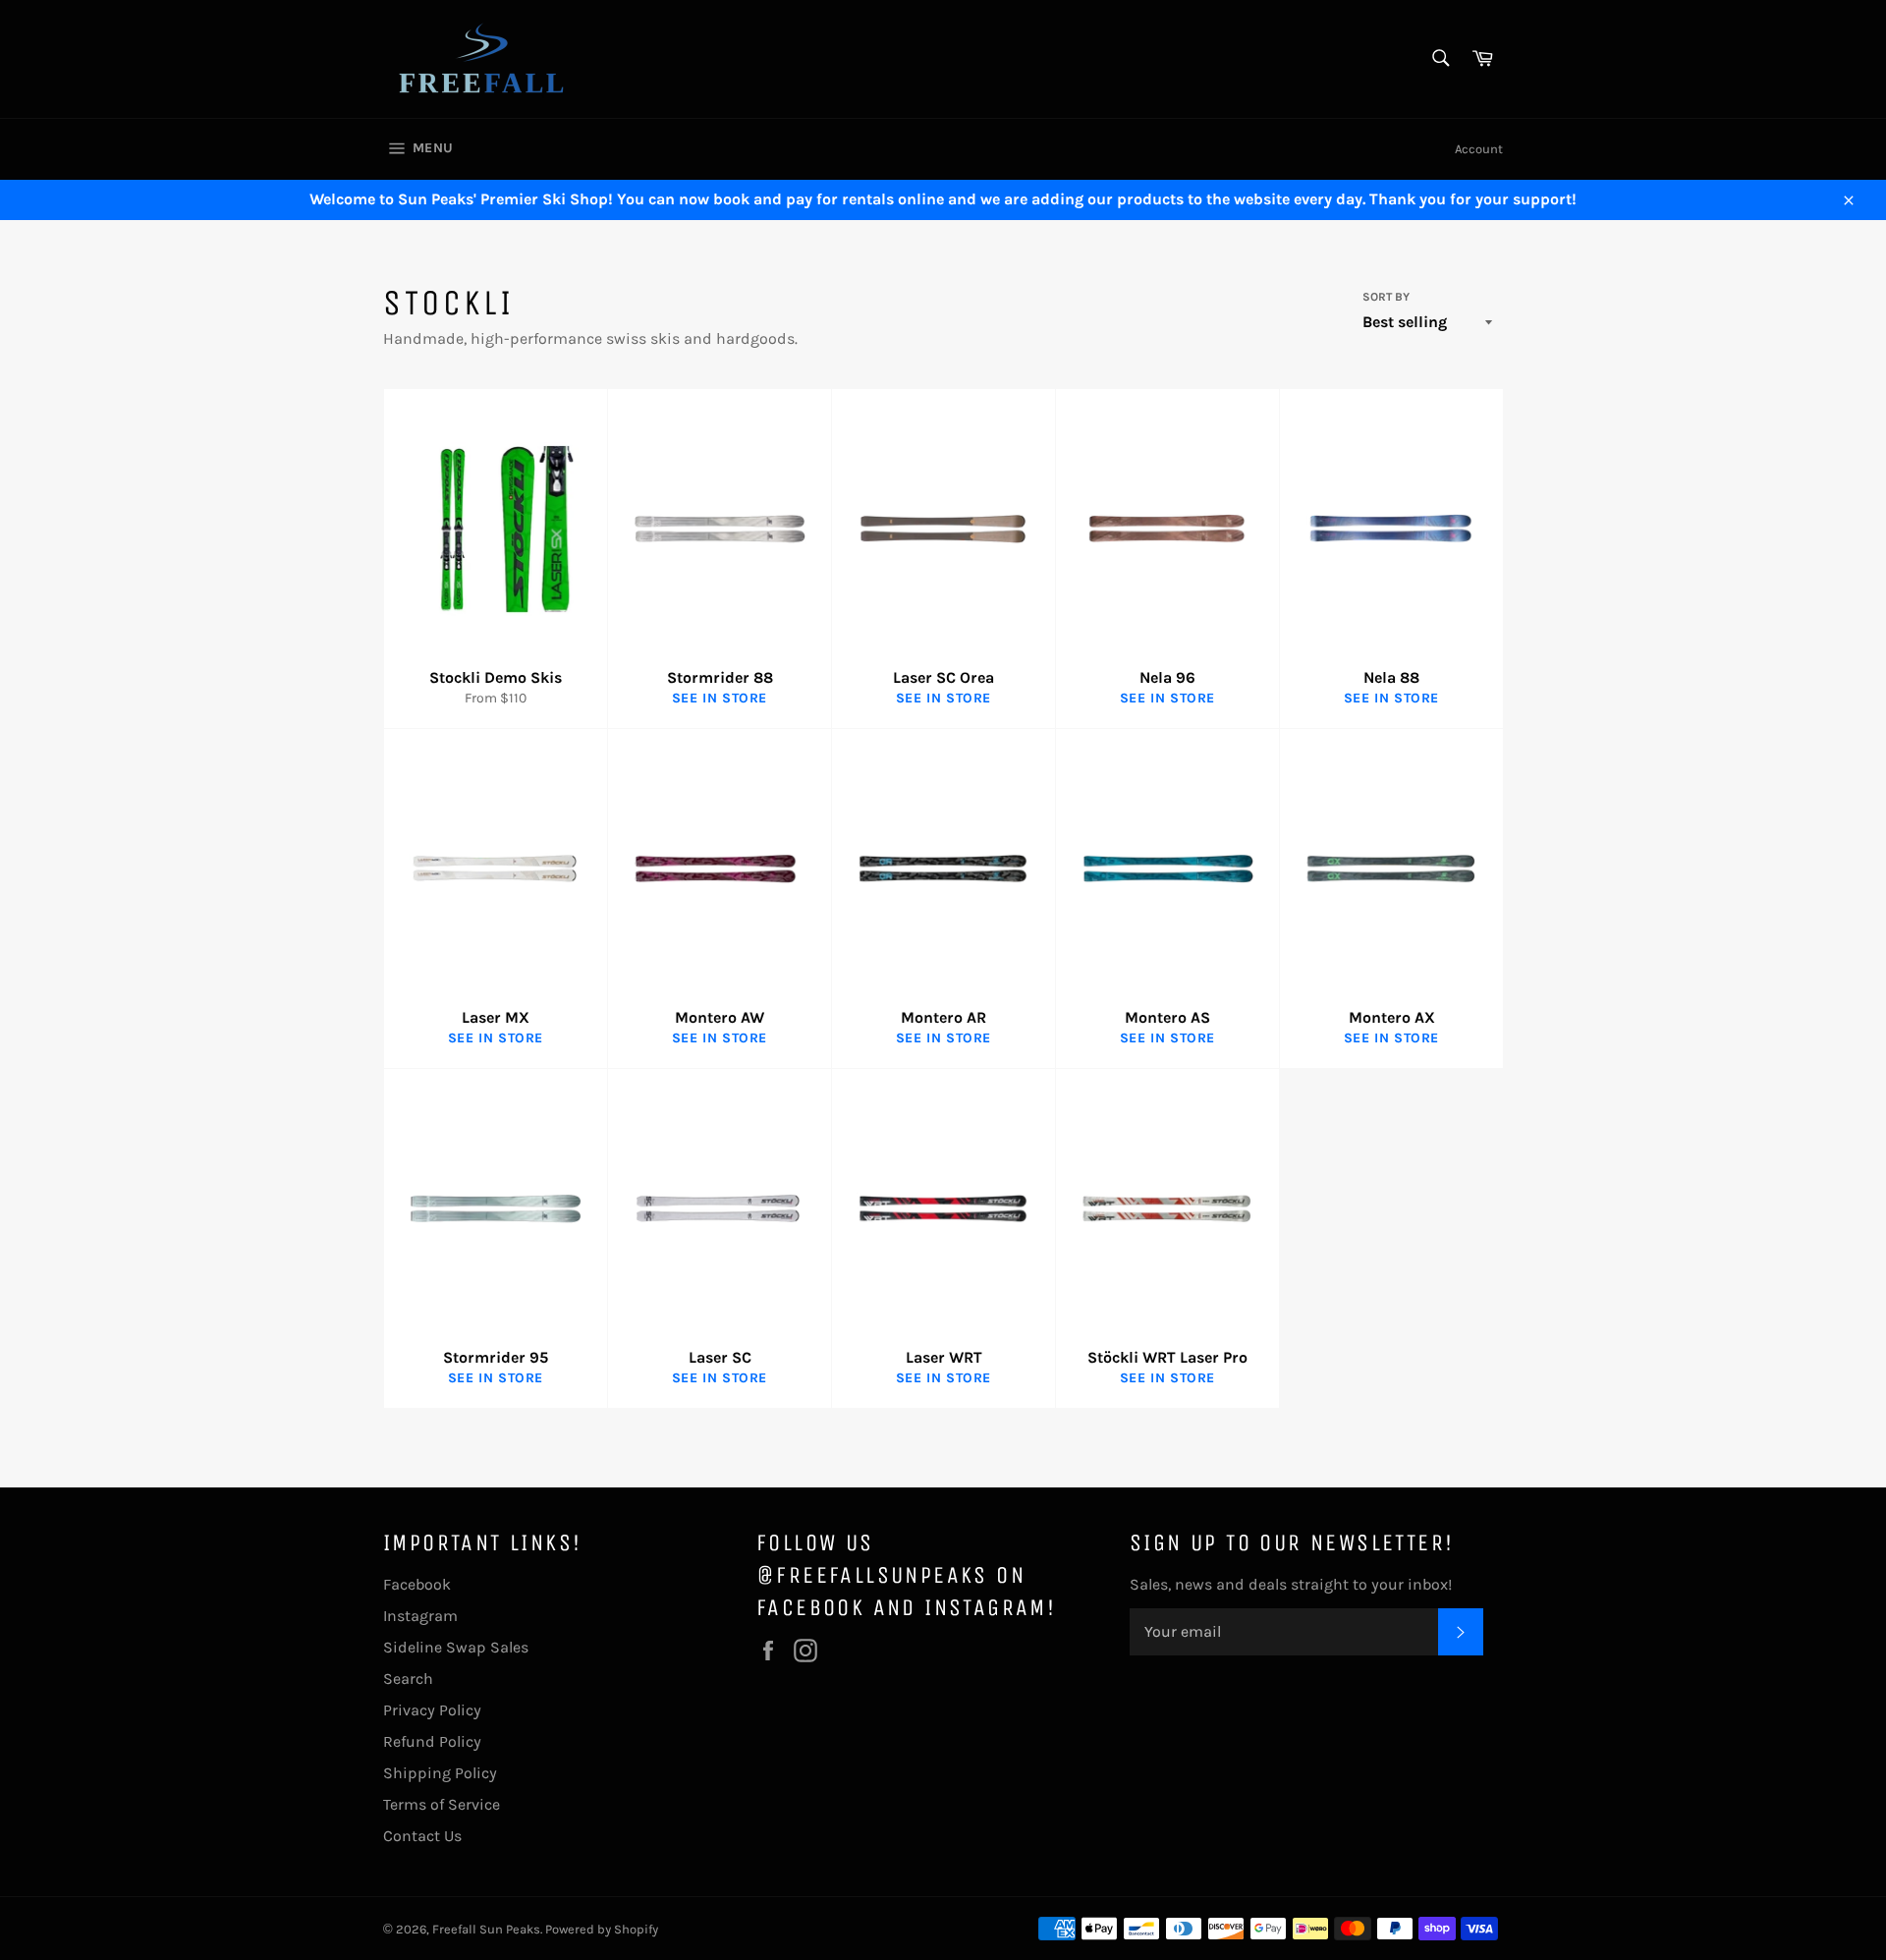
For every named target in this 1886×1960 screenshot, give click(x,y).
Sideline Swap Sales (456, 1647)
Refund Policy (432, 1741)
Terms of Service (442, 1804)
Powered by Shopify (602, 1929)
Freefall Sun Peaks (486, 1929)
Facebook (417, 1584)
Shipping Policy (440, 1773)
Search (408, 1679)
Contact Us (422, 1836)
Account (1479, 149)
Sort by (1386, 297)
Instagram (420, 1616)
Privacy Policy (432, 1710)
